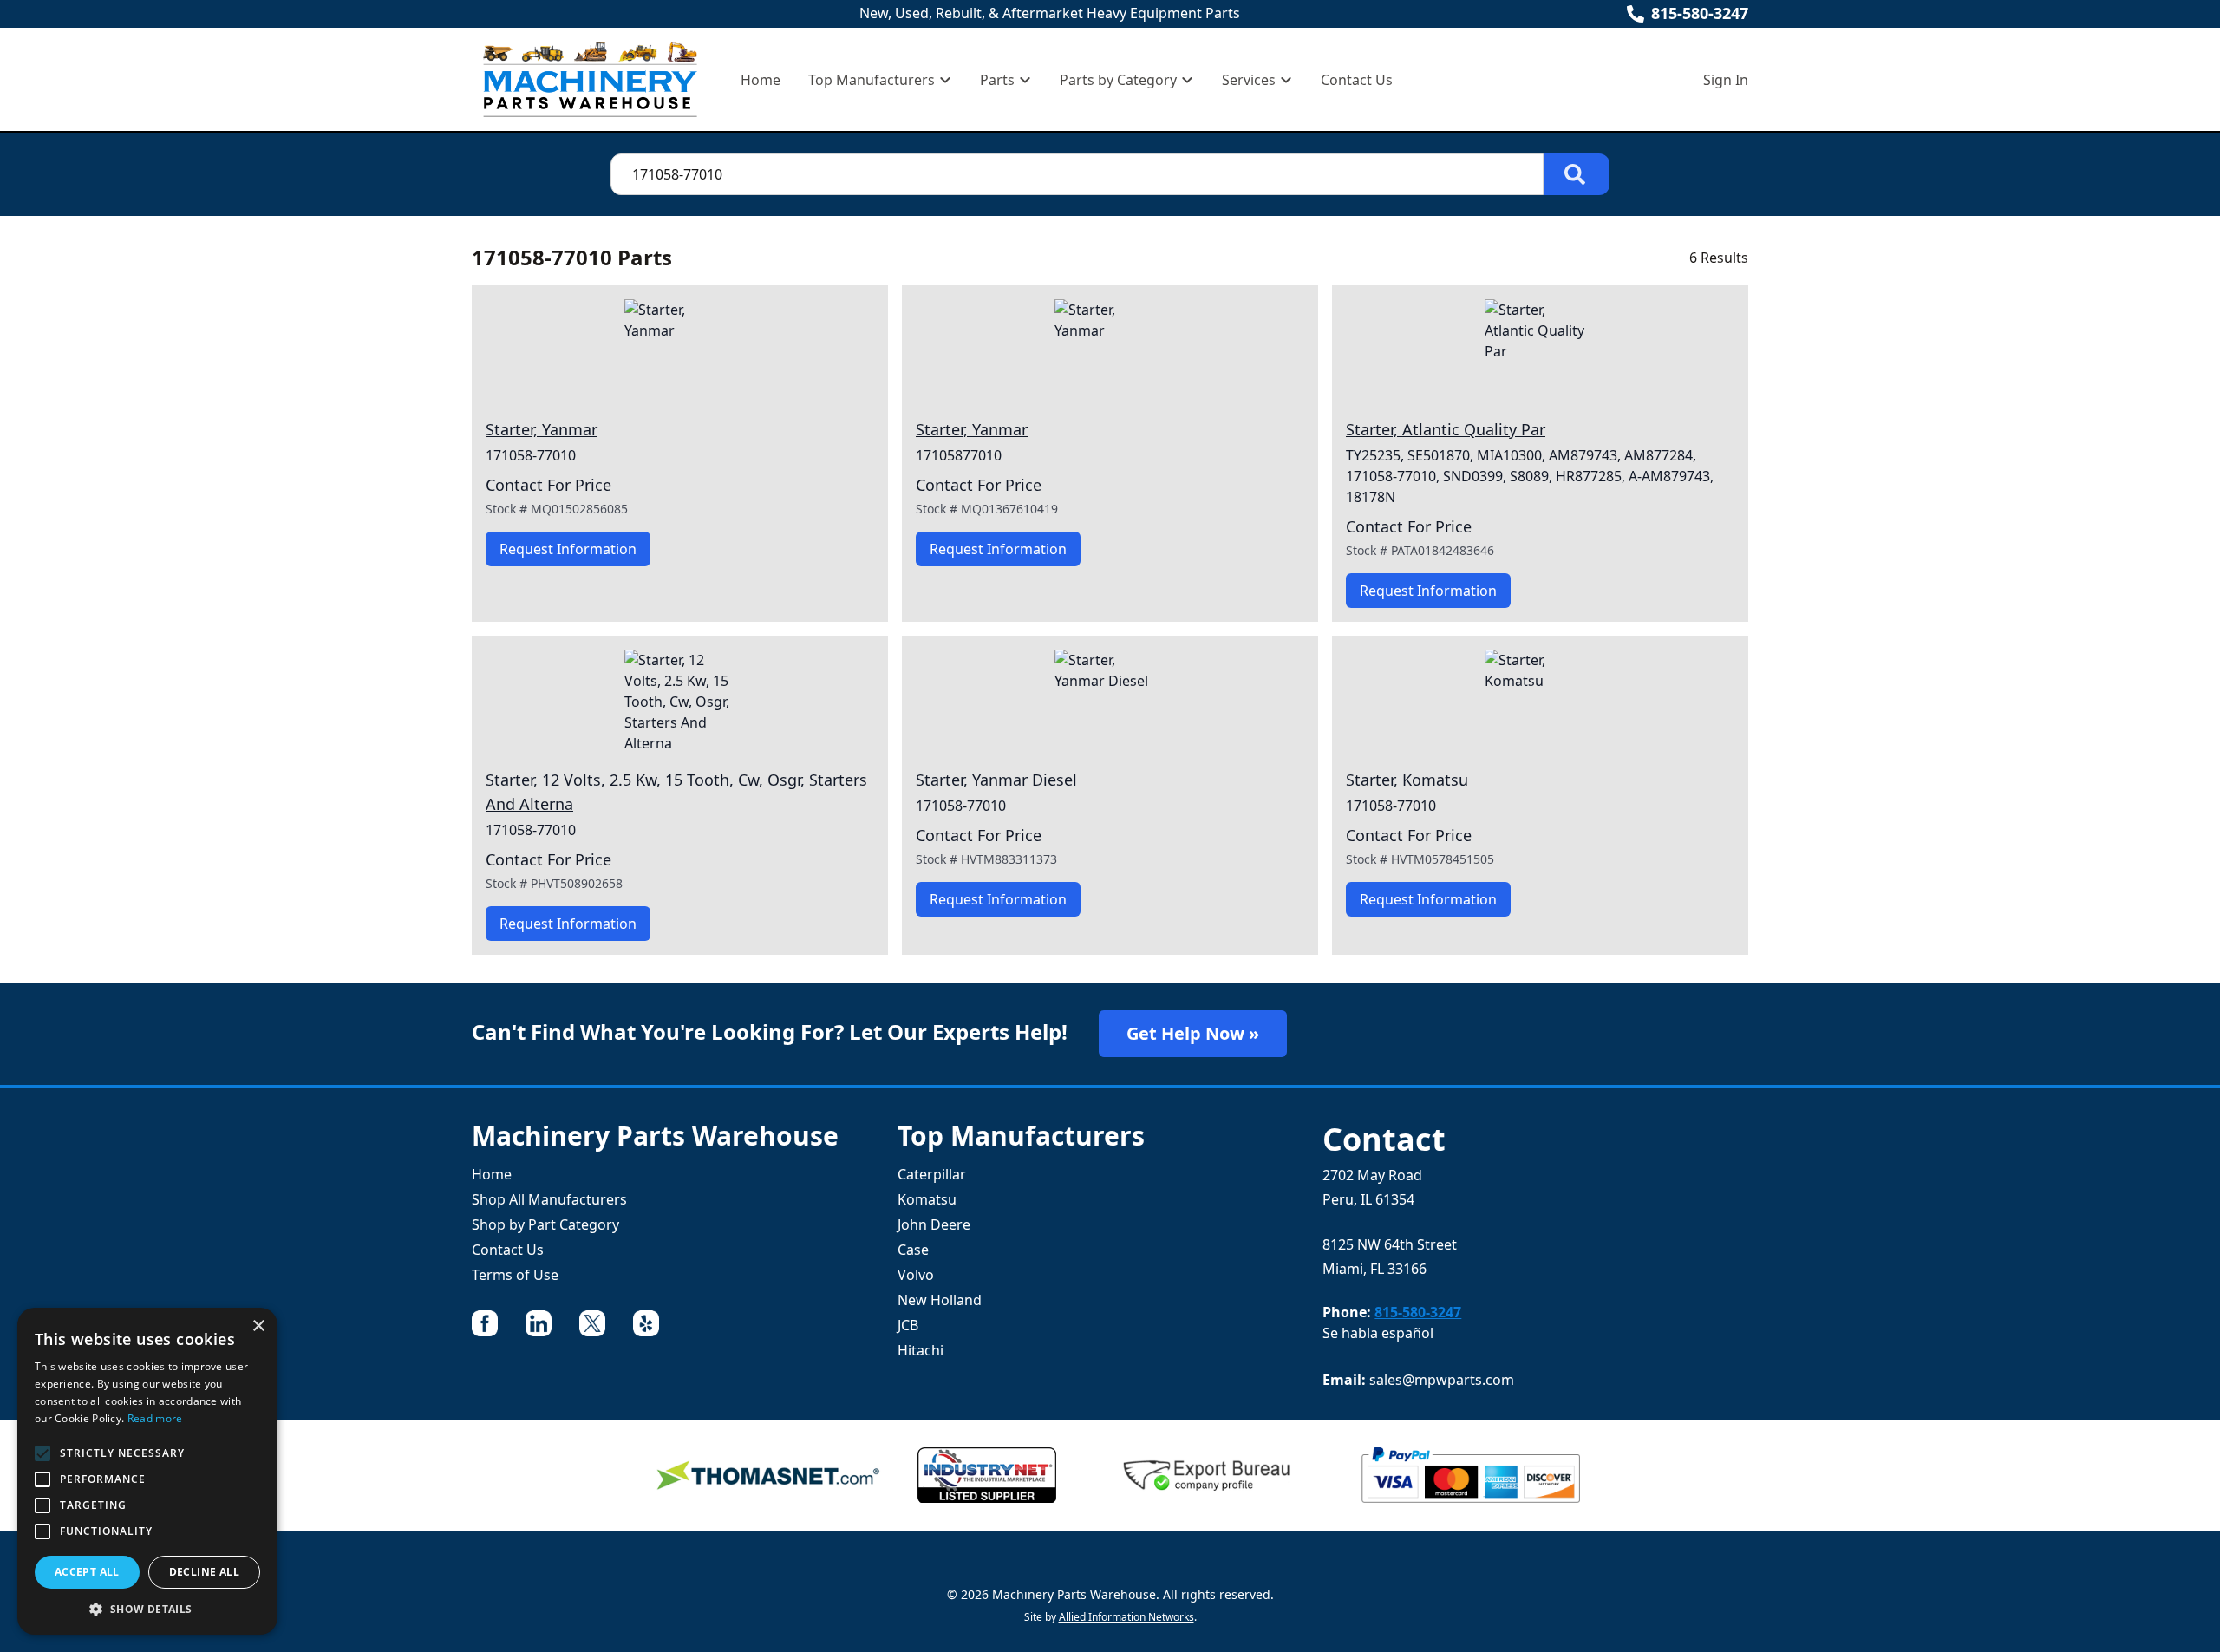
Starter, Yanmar (542, 429)
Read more (155, 1418)
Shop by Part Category (545, 1224)
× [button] (258, 1326)
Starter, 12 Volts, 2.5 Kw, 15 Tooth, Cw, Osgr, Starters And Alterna (676, 792)
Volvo (916, 1275)
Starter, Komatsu (1407, 780)
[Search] (1577, 174)
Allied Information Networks (1126, 1617)
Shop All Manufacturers (549, 1199)
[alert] (147, 1471)
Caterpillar (932, 1174)
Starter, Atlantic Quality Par (1446, 429)
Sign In (1726, 80)
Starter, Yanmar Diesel (996, 780)
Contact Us (1357, 80)
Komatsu (927, 1199)
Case (913, 1250)
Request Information (568, 549)
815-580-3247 (1700, 13)
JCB (908, 1325)
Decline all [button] (204, 1572)
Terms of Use (515, 1275)
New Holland (940, 1300)
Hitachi (921, 1350)
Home (761, 80)
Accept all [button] (87, 1572)
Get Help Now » (1193, 1033)
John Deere (934, 1224)
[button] (147, 1609)
